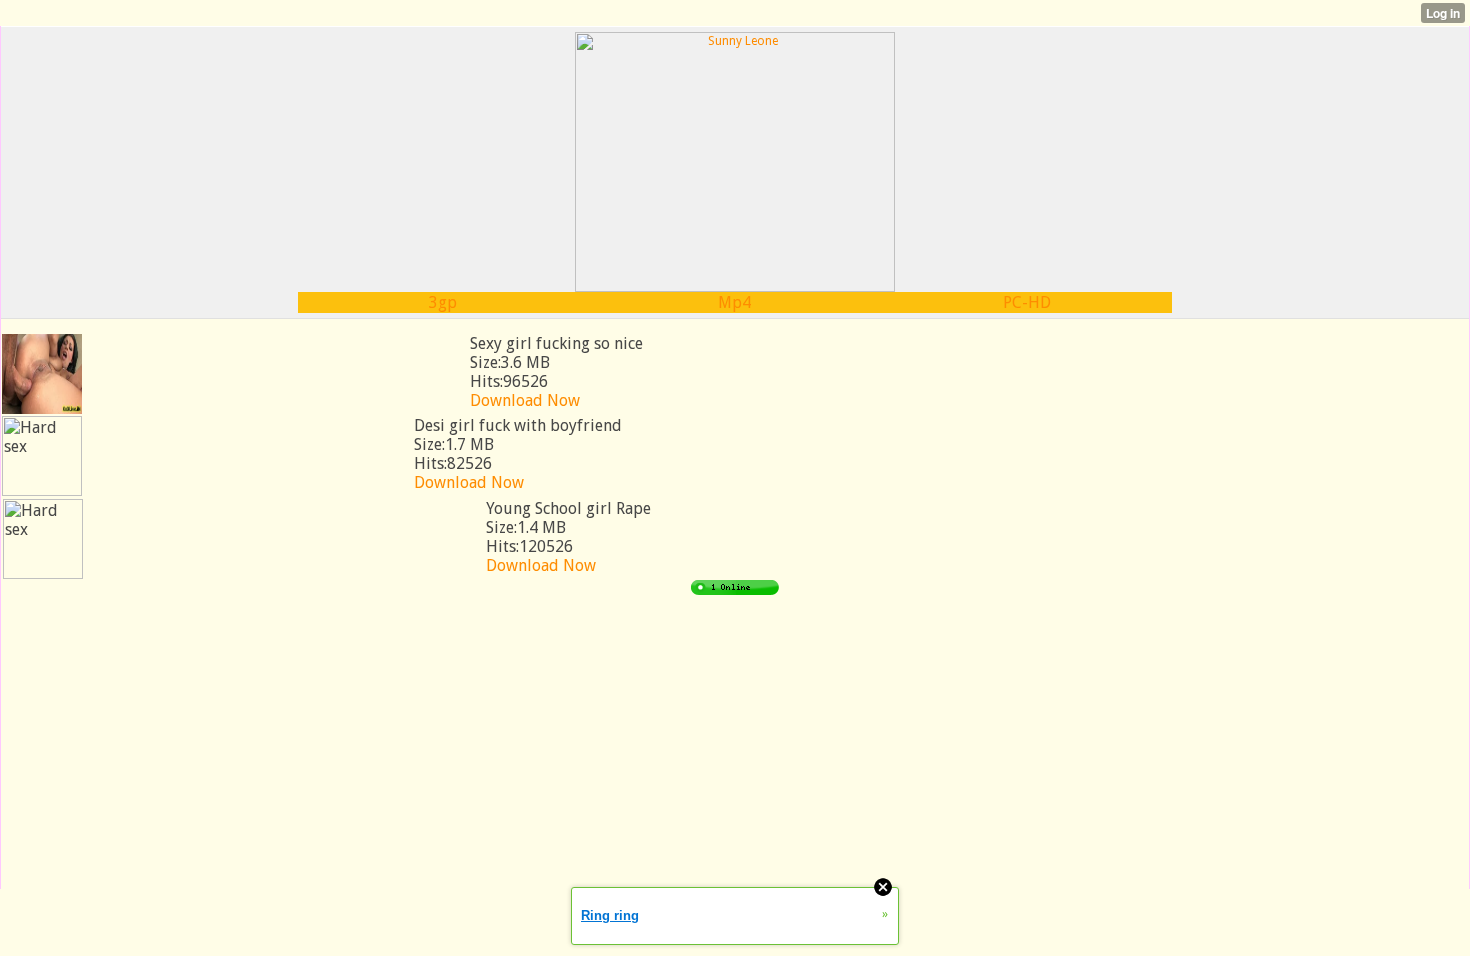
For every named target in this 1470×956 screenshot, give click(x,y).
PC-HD (1027, 302)
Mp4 (734, 302)
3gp (443, 302)
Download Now (525, 400)
